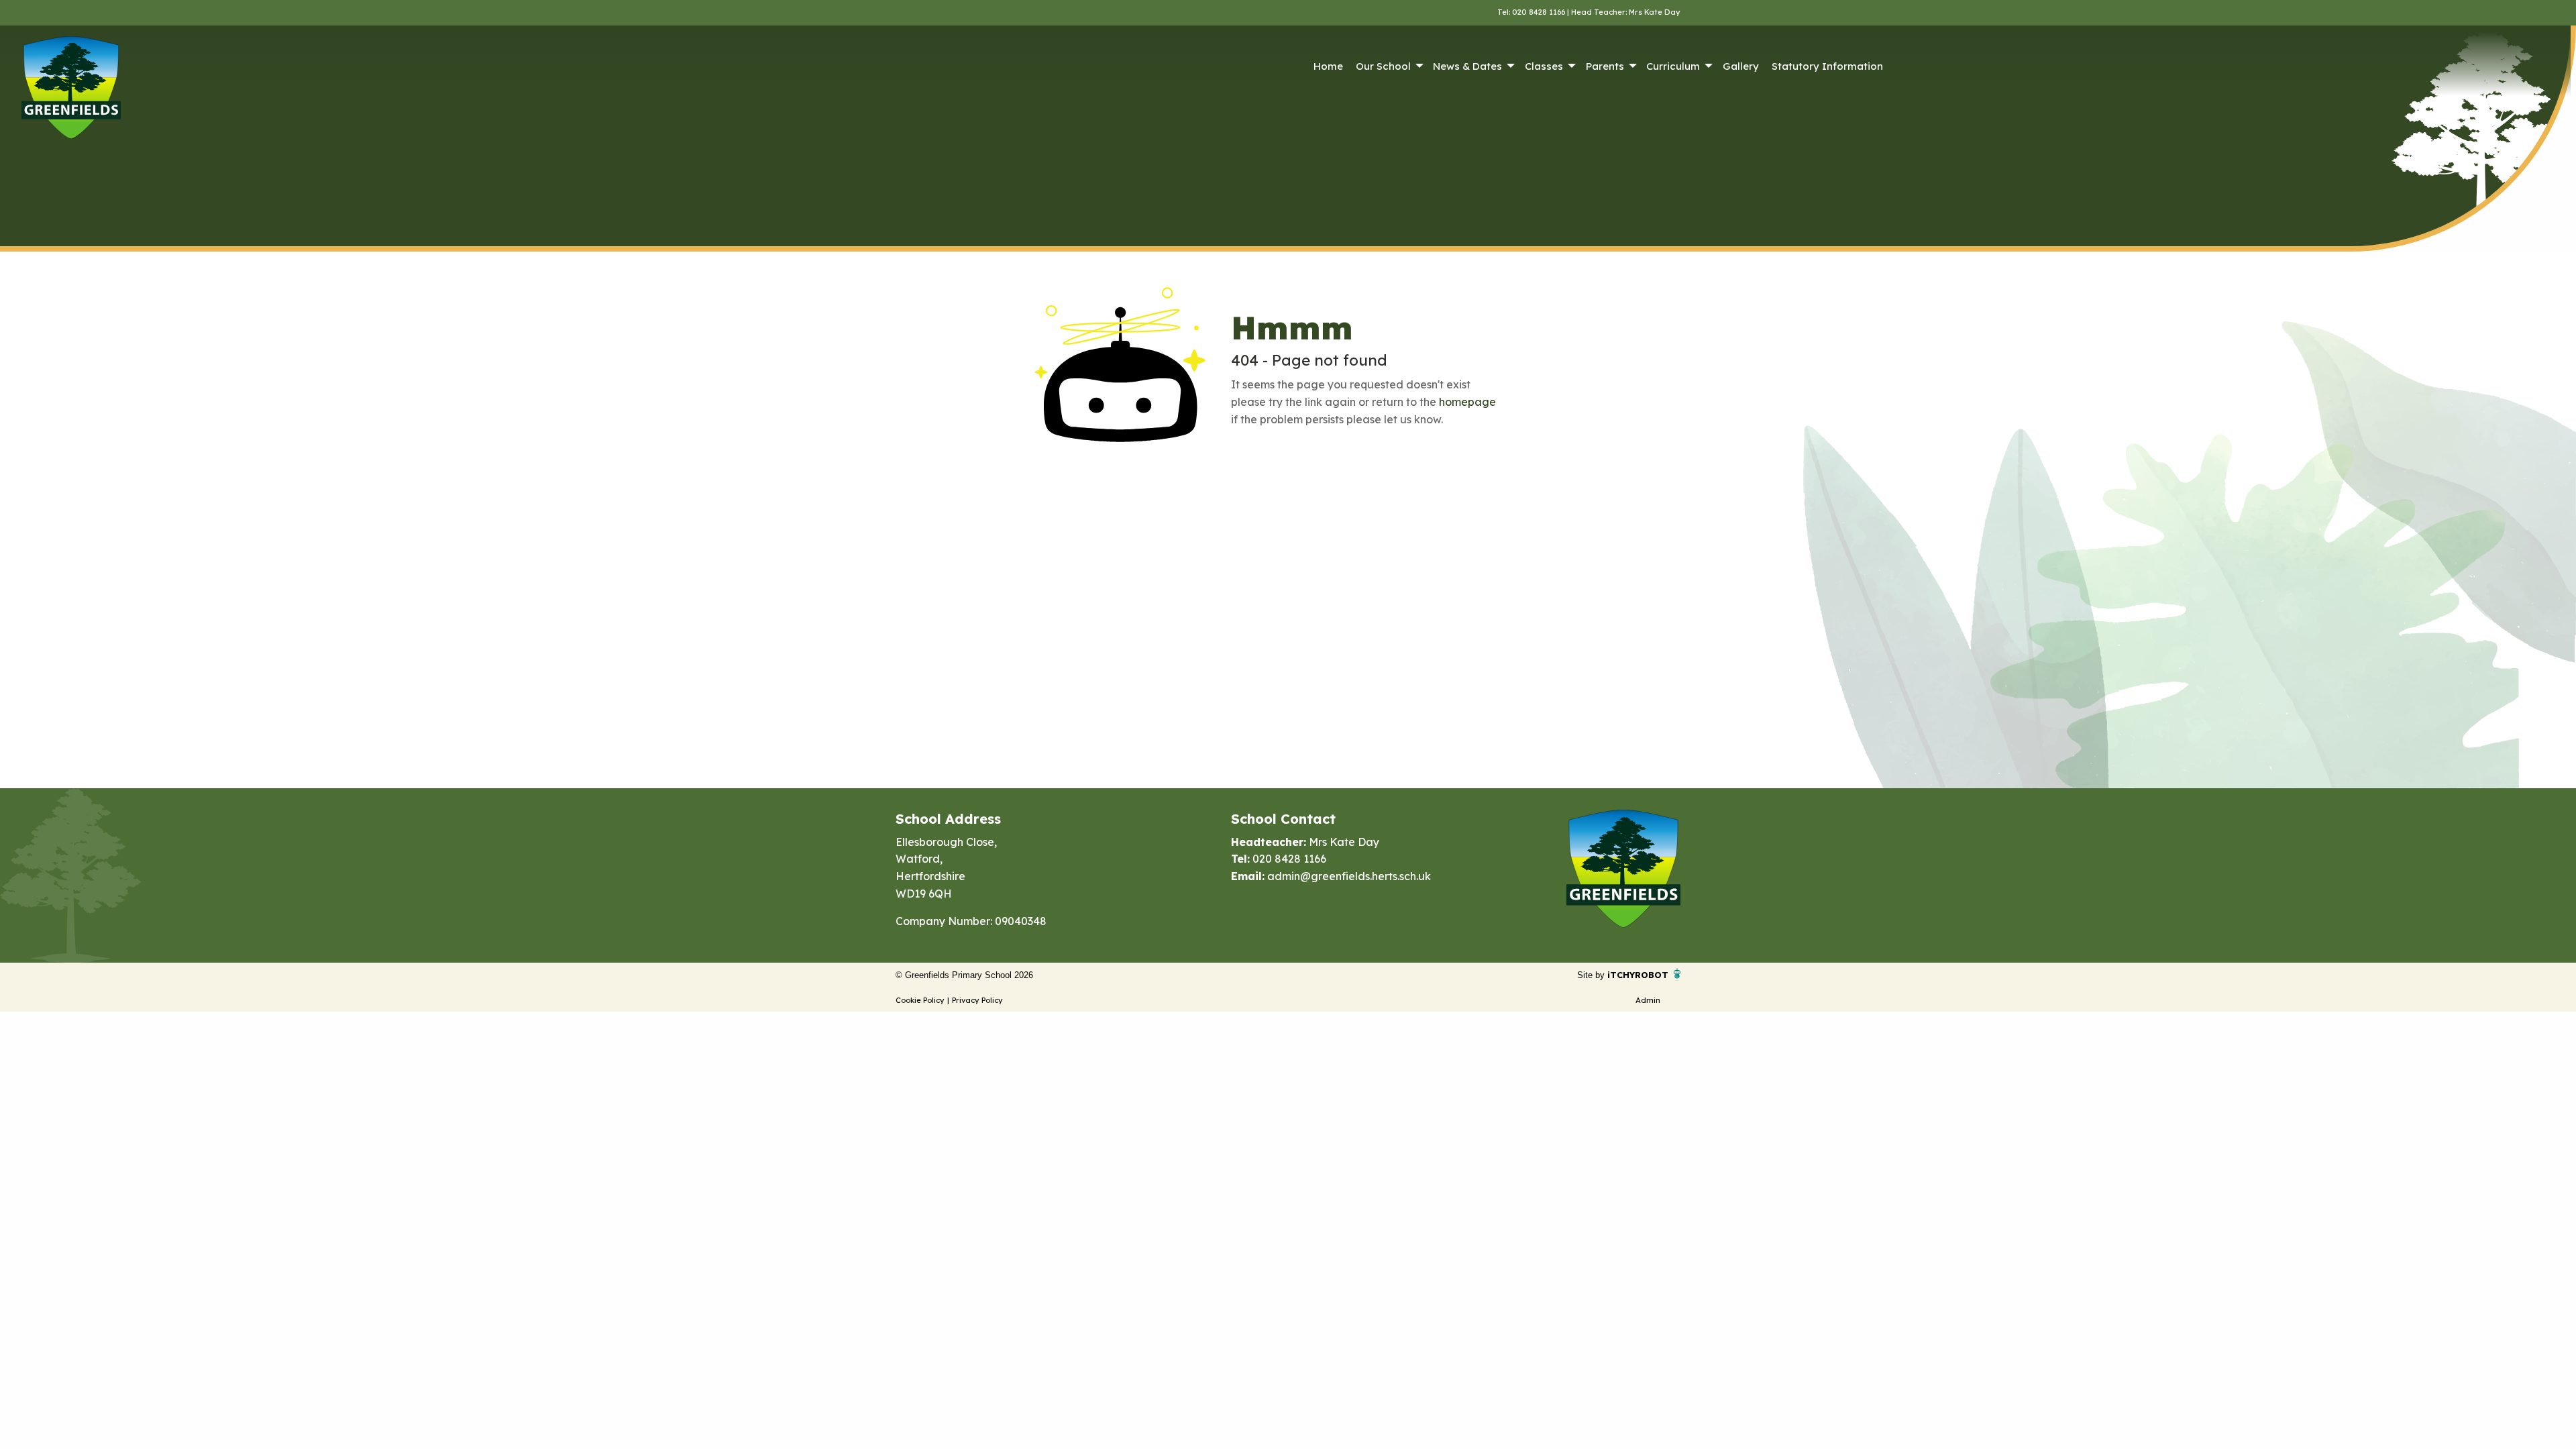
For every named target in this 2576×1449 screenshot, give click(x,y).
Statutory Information (1827, 66)
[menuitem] (1328, 66)
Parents (1605, 66)
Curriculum (1673, 66)
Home (1328, 66)
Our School (1383, 66)
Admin (1648, 1000)
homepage (1467, 402)
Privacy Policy (977, 1000)
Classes (1544, 66)
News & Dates (1467, 66)
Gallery (1741, 66)
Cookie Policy (920, 1000)
